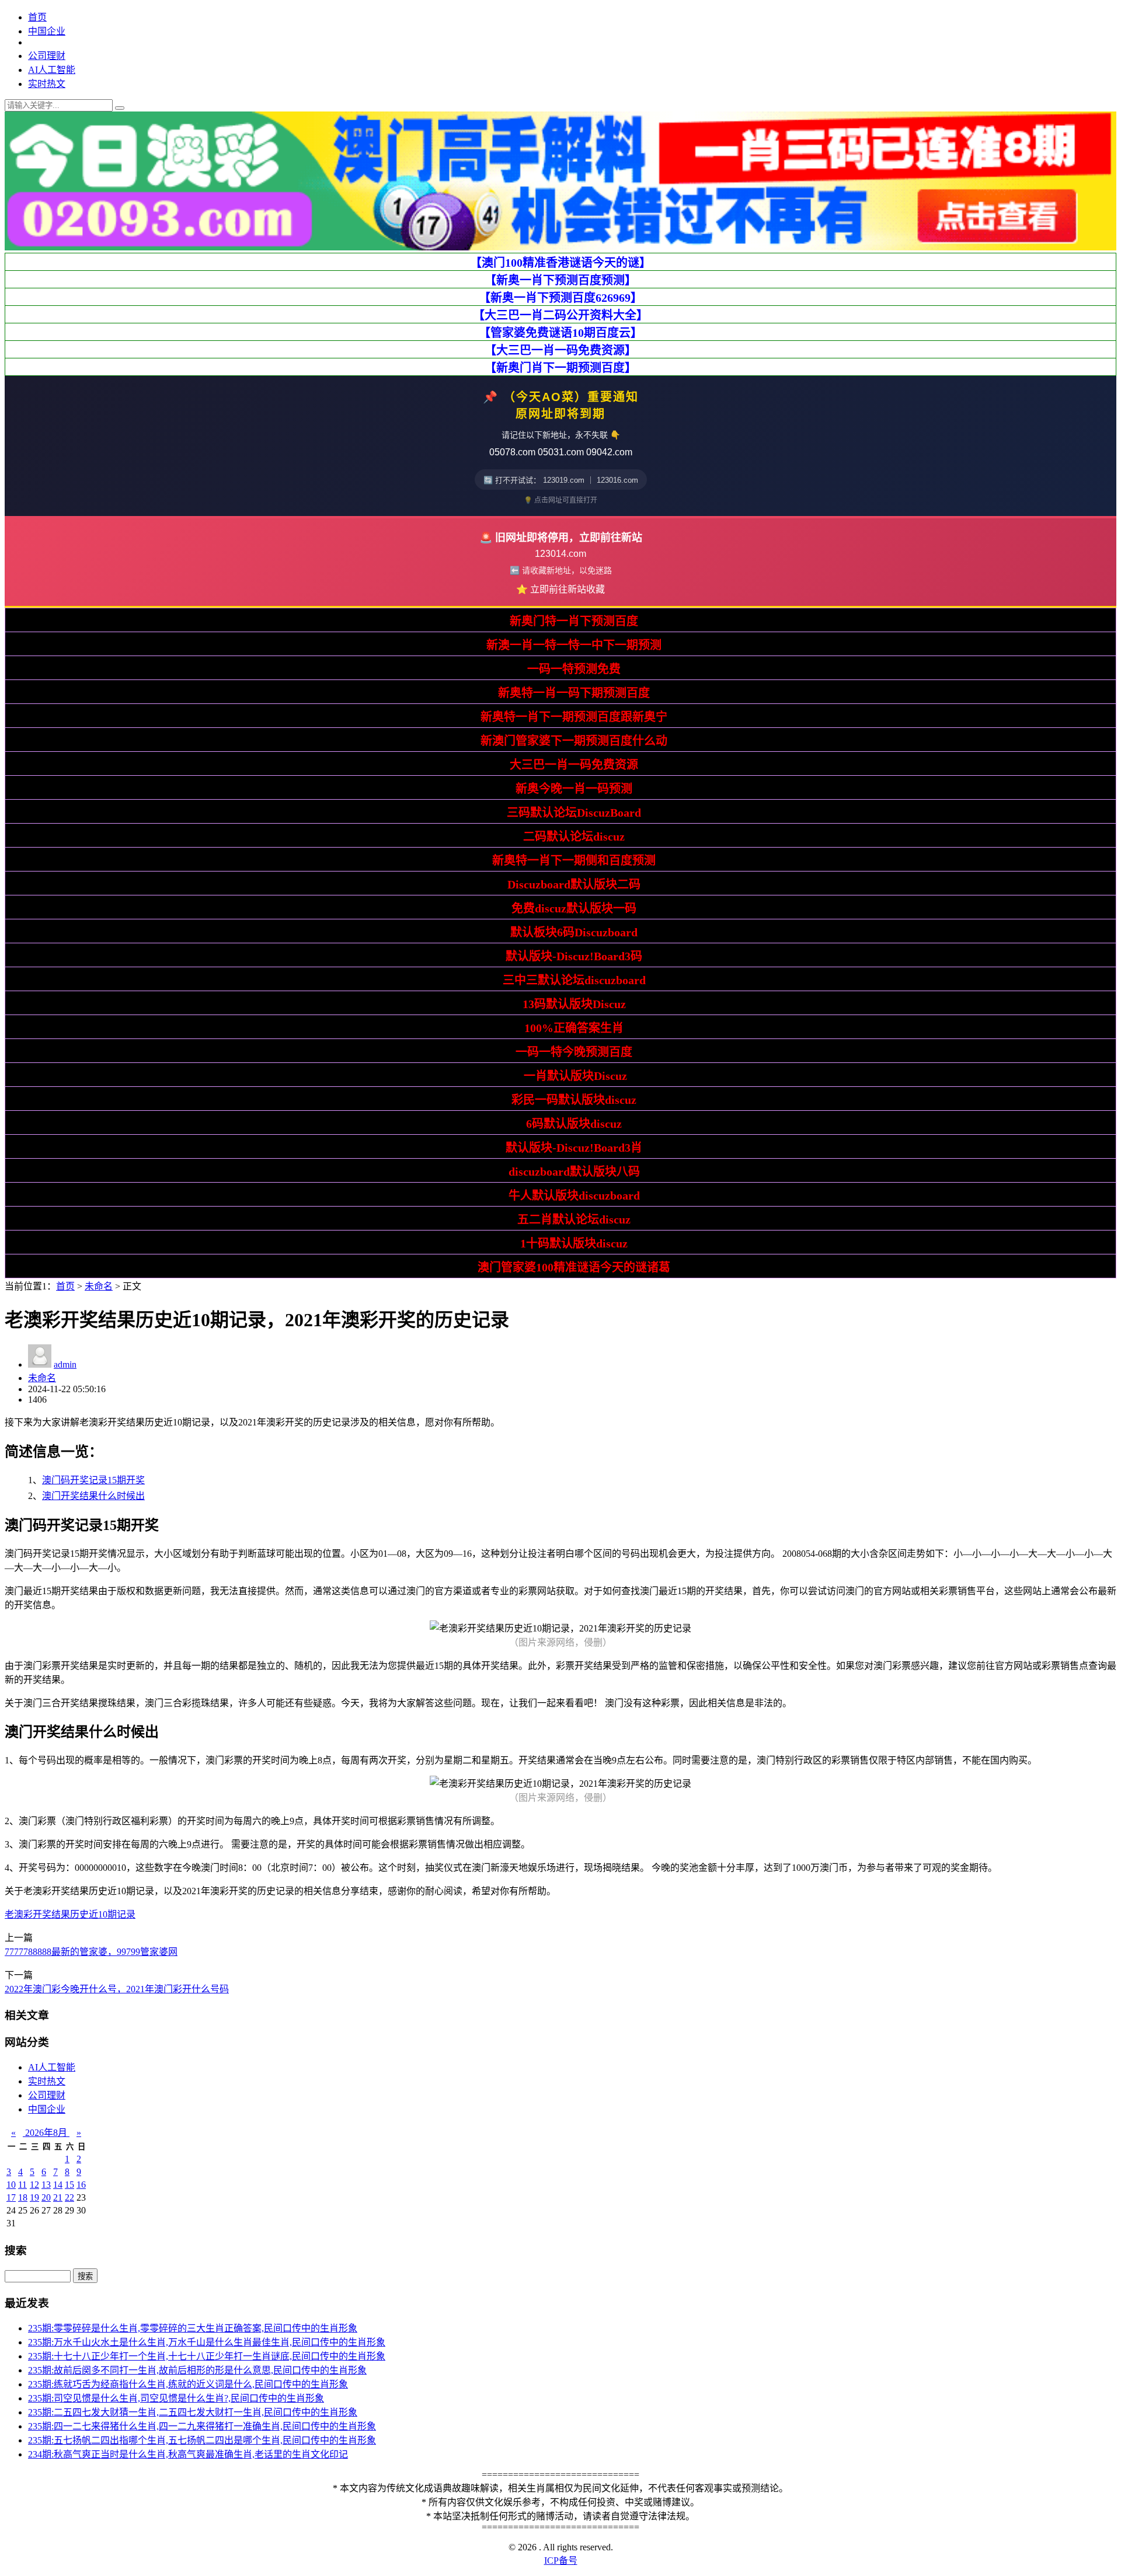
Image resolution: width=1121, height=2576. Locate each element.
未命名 (99, 1286)
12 (34, 2185)
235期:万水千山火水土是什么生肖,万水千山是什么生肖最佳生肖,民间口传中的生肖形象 (207, 2342)
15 (69, 2185)
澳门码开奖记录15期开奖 (93, 1480)
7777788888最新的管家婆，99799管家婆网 (91, 1952)
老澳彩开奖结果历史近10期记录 (70, 1914)
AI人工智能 (52, 70)
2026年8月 (46, 2133)
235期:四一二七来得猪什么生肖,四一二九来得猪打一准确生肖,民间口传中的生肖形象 (202, 2426)
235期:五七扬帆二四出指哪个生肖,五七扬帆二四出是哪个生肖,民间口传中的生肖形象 (202, 2440)
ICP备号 (561, 2561)
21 (58, 2197)
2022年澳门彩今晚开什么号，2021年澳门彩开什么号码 (117, 1989)
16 (81, 2185)
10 (11, 2185)
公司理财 (47, 56)
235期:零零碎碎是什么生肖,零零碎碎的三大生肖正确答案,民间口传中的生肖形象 (193, 2328)
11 (22, 2185)
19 (34, 2197)
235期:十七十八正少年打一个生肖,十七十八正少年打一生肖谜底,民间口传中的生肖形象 (207, 2356)
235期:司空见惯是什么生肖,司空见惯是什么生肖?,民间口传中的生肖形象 (176, 2398)
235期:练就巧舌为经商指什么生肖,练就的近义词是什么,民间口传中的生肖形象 (188, 2384)
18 (23, 2197)
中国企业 (47, 31)
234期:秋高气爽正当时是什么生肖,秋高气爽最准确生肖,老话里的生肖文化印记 (188, 2454)
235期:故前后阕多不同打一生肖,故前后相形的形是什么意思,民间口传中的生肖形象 (197, 2370)
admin (65, 1364)
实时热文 (47, 84)
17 (11, 2197)
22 (69, 2197)
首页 (37, 17)
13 (46, 2185)
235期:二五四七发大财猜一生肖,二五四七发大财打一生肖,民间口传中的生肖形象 (193, 2412)
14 (58, 2185)
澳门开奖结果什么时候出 (93, 1496)
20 (46, 2197)
